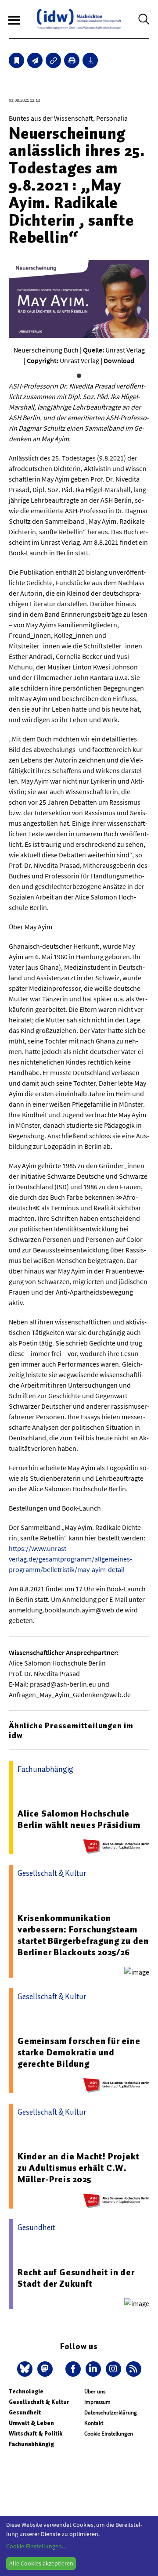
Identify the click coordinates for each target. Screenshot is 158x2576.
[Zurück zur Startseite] (79, 19)
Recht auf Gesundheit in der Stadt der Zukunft (76, 2278)
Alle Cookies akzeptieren (41, 2563)
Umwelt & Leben (31, 2423)
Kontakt (94, 2423)
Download (119, 360)
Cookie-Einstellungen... (36, 2546)
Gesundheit (25, 2412)
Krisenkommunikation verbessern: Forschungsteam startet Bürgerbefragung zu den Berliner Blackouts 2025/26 (83, 1935)
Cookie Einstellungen (109, 2434)
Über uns (95, 2391)
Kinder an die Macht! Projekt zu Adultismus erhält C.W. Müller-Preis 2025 (78, 2168)
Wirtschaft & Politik (36, 2434)
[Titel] (16, 60)
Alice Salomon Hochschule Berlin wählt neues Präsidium (79, 1819)
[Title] (53, 60)
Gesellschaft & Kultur (39, 2402)
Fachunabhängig (31, 2444)
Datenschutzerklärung (111, 2412)
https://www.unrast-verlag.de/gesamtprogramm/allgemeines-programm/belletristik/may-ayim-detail (70, 1559)
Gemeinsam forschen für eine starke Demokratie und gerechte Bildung (79, 2052)
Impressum (97, 2402)
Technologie (26, 2391)
